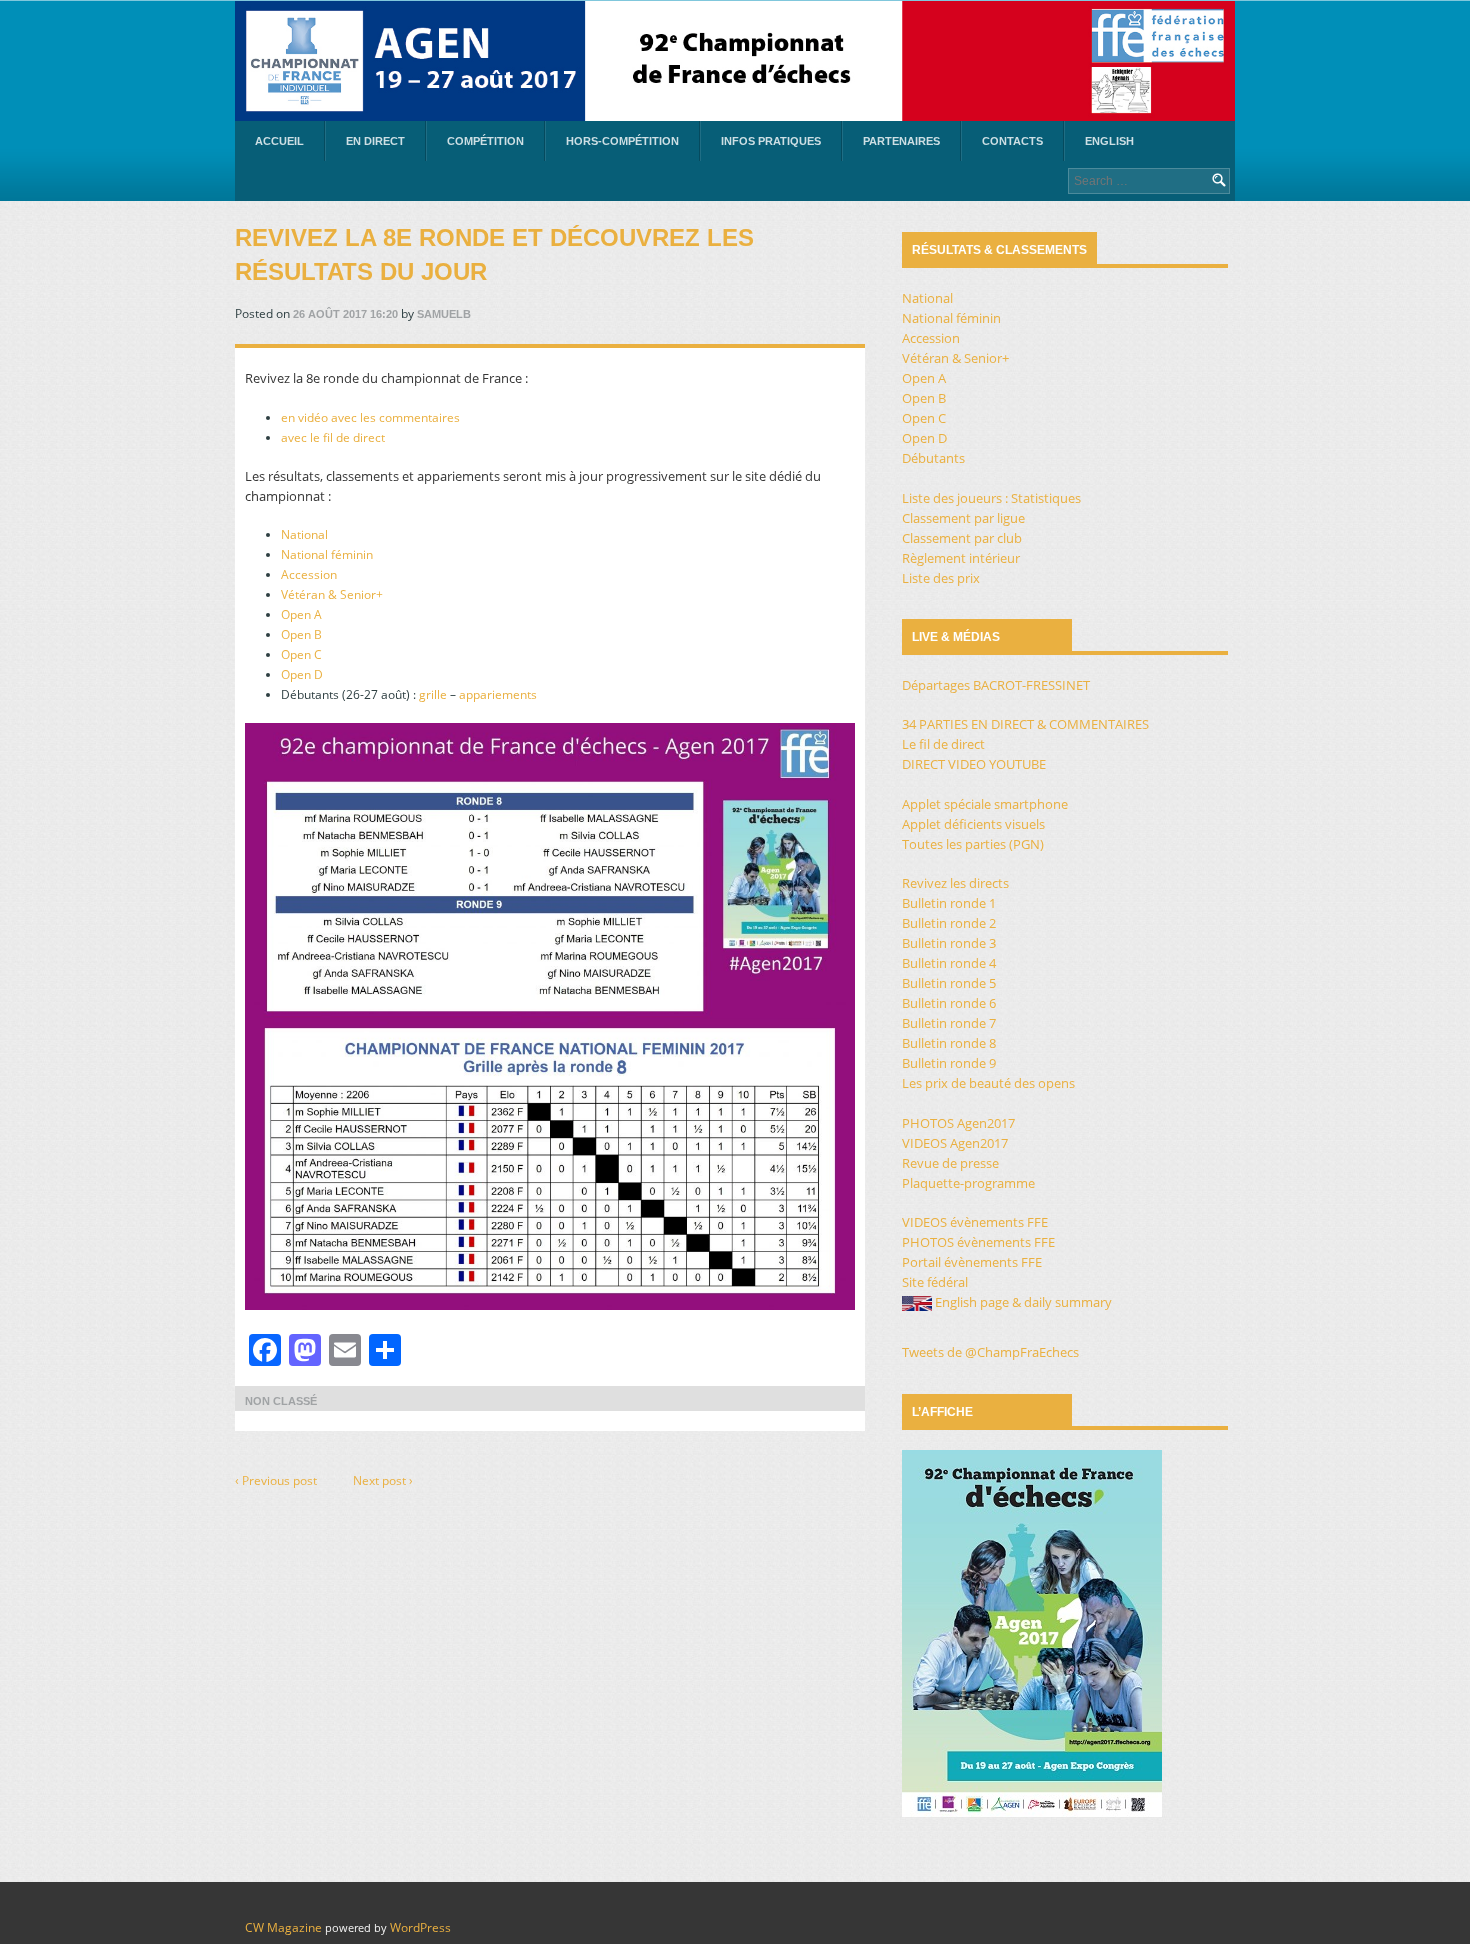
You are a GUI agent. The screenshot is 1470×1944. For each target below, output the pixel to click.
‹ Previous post (276, 1480)
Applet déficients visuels (973, 824)
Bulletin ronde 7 (949, 1023)
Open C (301, 654)
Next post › (383, 1480)
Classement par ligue (963, 518)
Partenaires (901, 141)
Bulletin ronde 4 (949, 963)
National (304, 534)
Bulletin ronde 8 (949, 1043)
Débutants (933, 458)
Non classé (281, 1401)
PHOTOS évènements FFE (978, 1242)
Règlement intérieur (961, 558)
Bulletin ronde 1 (949, 903)
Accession (309, 574)
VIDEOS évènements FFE (975, 1222)
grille (433, 694)
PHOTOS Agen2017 (958, 1123)
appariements (498, 694)
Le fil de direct (943, 744)
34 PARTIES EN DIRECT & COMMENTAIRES (1025, 724)
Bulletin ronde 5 (949, 983)
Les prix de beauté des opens (988, 1083)
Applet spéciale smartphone (985, 804)
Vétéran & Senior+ (332, 594)
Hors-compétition (622, 141)
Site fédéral (935, 1282)
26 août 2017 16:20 (345, 314)
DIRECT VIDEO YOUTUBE (974, 764)
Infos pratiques (771, 141)
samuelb (444, 314)
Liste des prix (941, 578)
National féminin (327, 554)
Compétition (485, 141)
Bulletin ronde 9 (949, 1063)
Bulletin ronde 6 (949, 1003)
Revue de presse (950, 1163)
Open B (301, 634)
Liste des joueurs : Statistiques (991, 498)
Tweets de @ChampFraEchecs (990, 1352)
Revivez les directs (955, 883)
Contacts (1012, 141)
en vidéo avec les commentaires (370, 417)
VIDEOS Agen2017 (955, 1143)
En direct (375, 141)
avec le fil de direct (333, 437)
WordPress (420, 1927)
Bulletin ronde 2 (949, 923)
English (1109, 141)
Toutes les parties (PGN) (973, 844)
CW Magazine (283, 1927)
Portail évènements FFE (972, 1262)
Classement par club (962, 538)
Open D (302, 674)
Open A (301, 614)
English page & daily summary (1022, 1302)
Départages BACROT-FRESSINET (996, 685)
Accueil (279, 141)
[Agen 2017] (735, 61)
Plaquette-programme (968, 1183)
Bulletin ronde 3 (949, 943)
